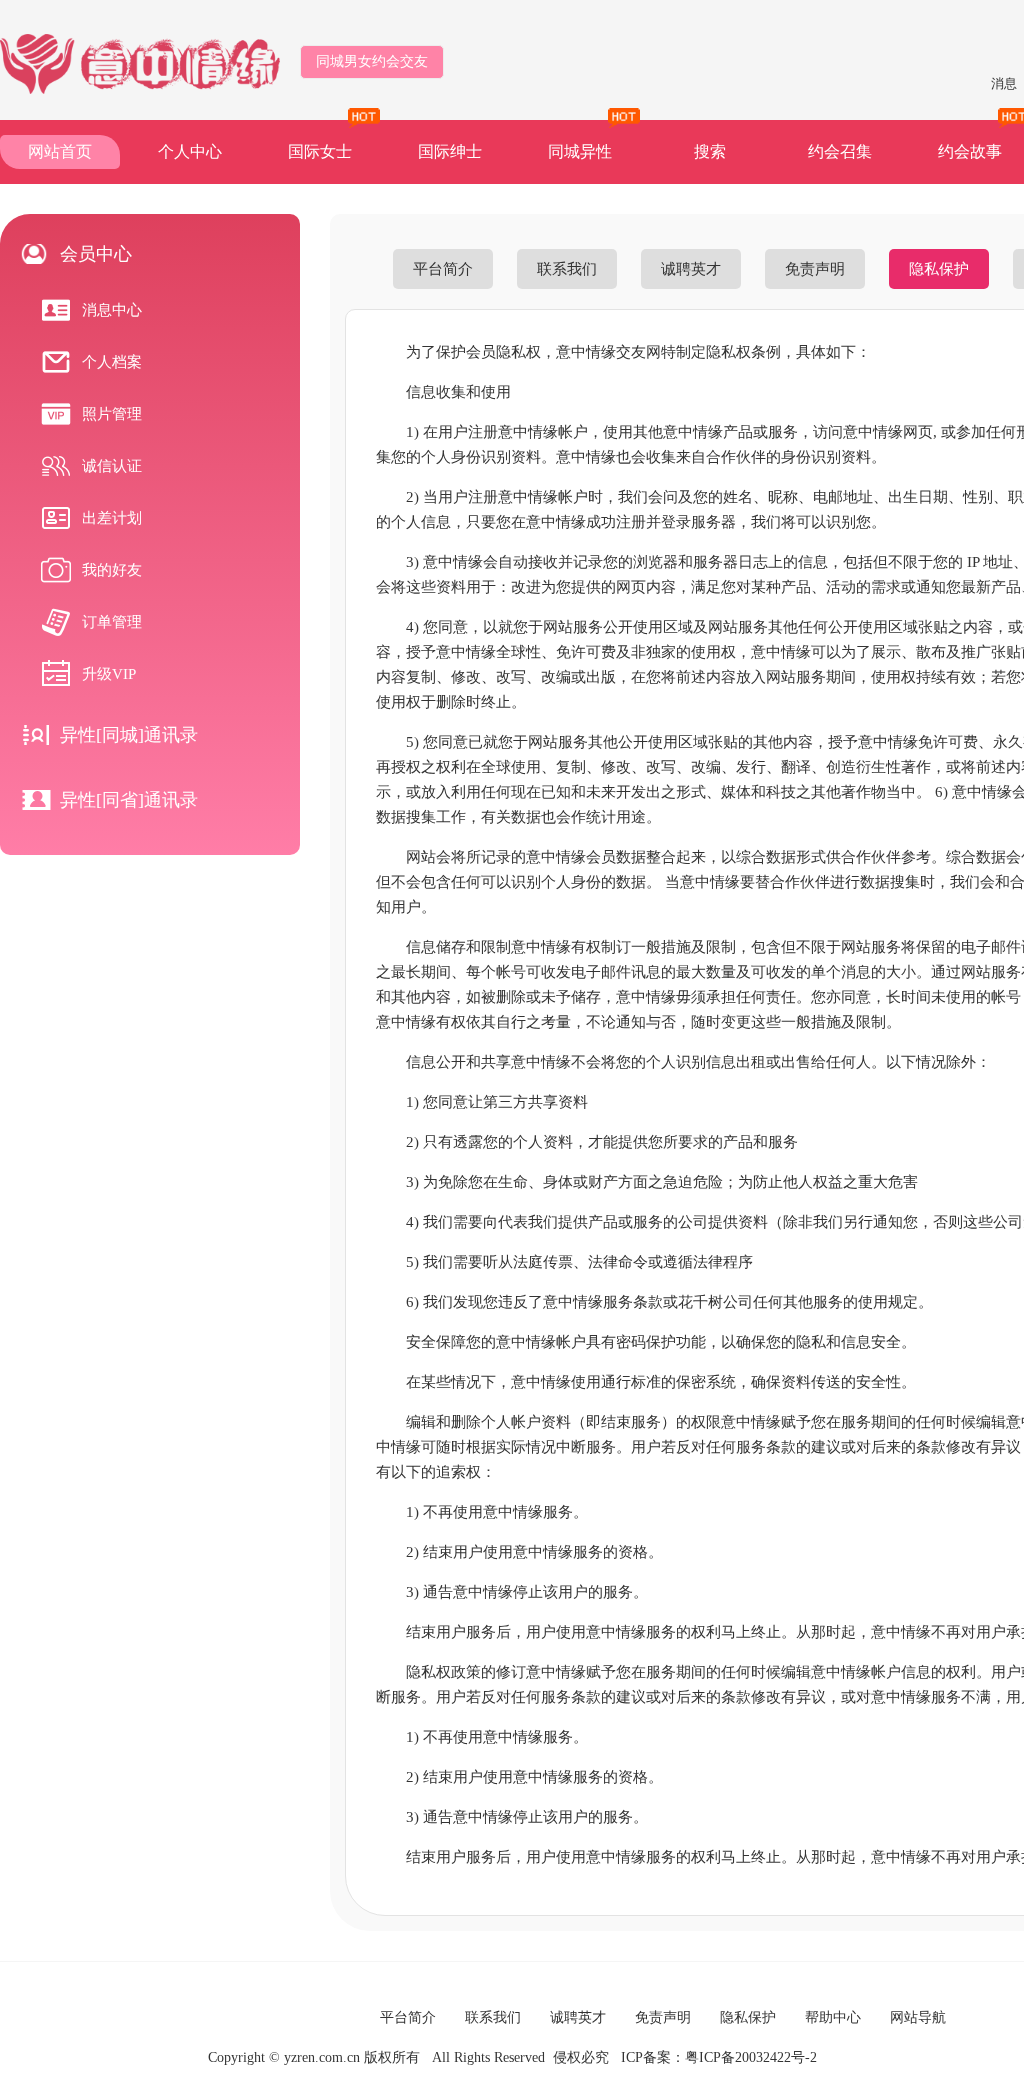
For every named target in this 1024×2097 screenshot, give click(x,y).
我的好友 (112, 570)
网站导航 (918, 2017)
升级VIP (109, 674)
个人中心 (190, 151)
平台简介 (443, 269)
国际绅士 (450, 151)
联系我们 (567, 269)
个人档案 (112, 362)
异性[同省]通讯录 (129, 800)
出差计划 (112, 518)
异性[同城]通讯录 (129, 735)
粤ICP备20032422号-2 (751, 2057)
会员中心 (96, 254)
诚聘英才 (691, 269)
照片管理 (112, 414)
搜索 (710, 151)
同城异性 (580, 151)
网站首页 (60, 151)
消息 (1004, 83)
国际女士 (320, 151)
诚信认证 (112, 466)
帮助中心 (833, 2017)
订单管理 (112, 622)
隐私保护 (939, 269)
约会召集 (840, 151)
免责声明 (815, 269)
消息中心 (112, 310)
